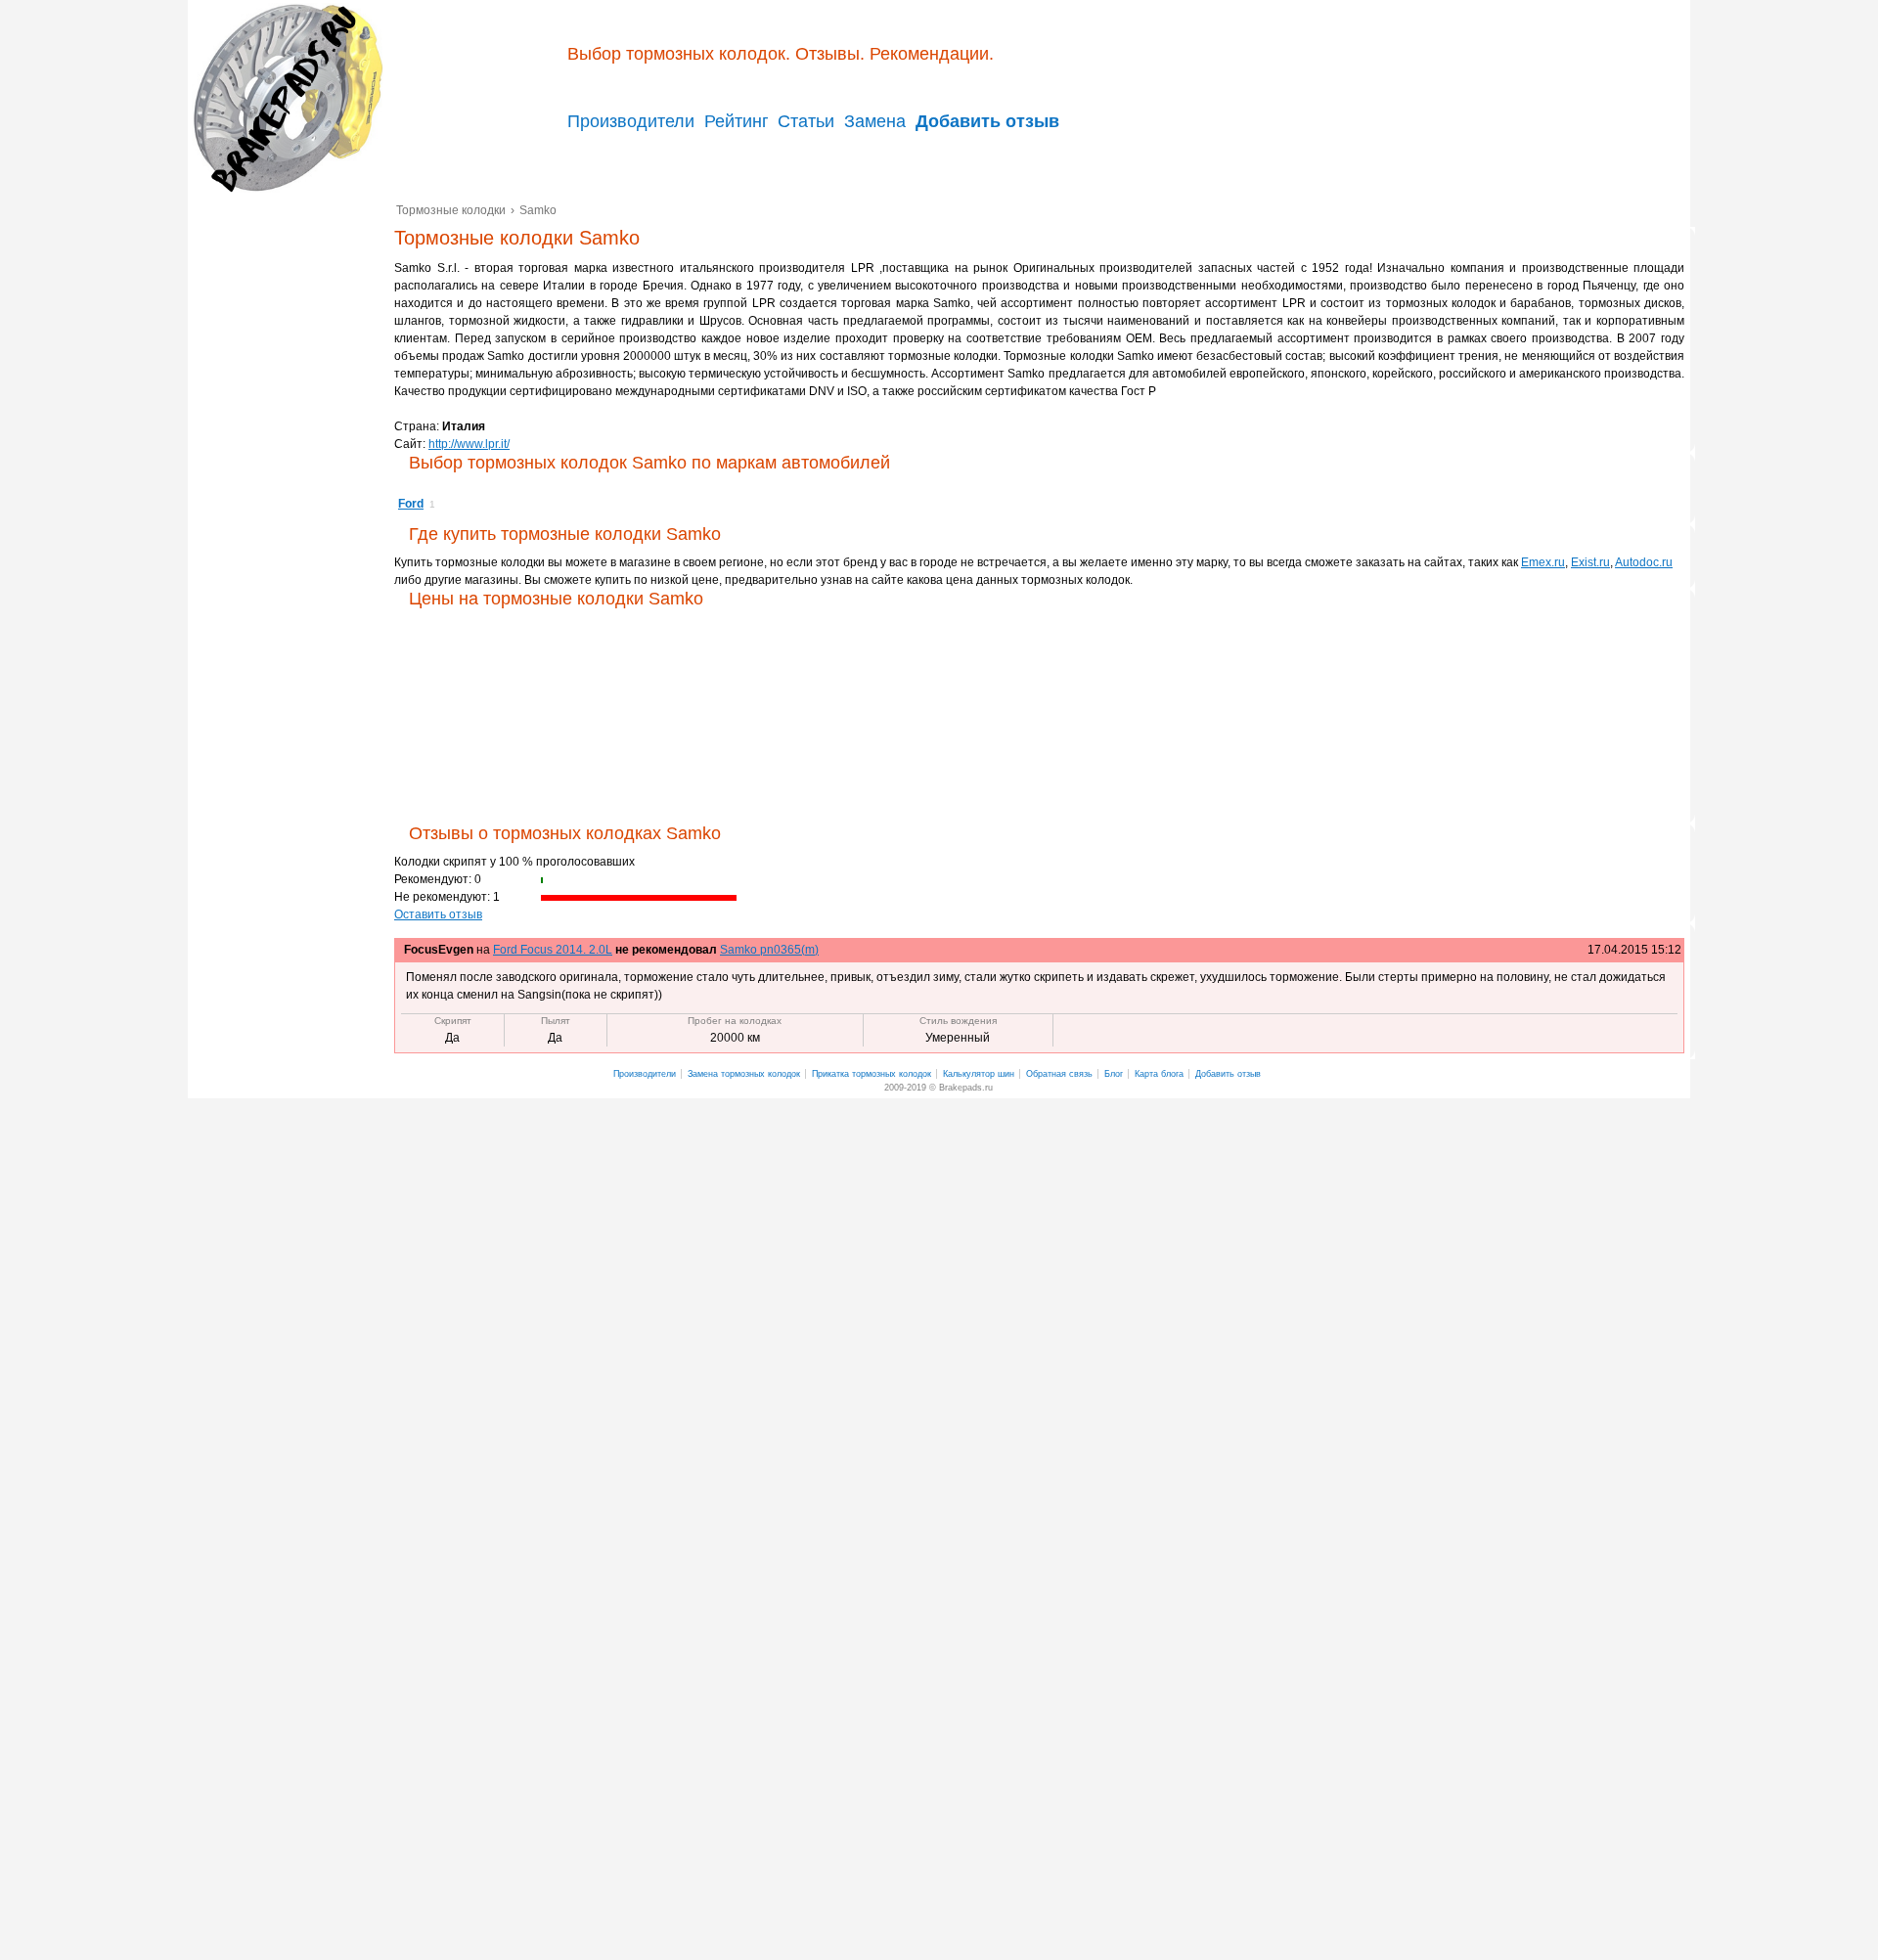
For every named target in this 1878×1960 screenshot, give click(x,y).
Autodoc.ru (1644, 562)
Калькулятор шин (979, 1074)
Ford (411, 504)
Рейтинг (737, 121)
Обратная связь (1059, 1074)
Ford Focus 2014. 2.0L (553, 950)
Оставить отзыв (438, 914)
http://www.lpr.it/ (469, 444)
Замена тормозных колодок (744, 1074)
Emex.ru (1543, 562)
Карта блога (1159, 1074)
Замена (875, 121)
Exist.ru (1590, 562)
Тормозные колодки (286, 98)
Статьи (806, 121)
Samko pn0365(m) (769, 950)
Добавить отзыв (1228, 1074)
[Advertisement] (291, 501)
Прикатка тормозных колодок (872, 1074)
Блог (1114, 1074)
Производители (631, 121)
